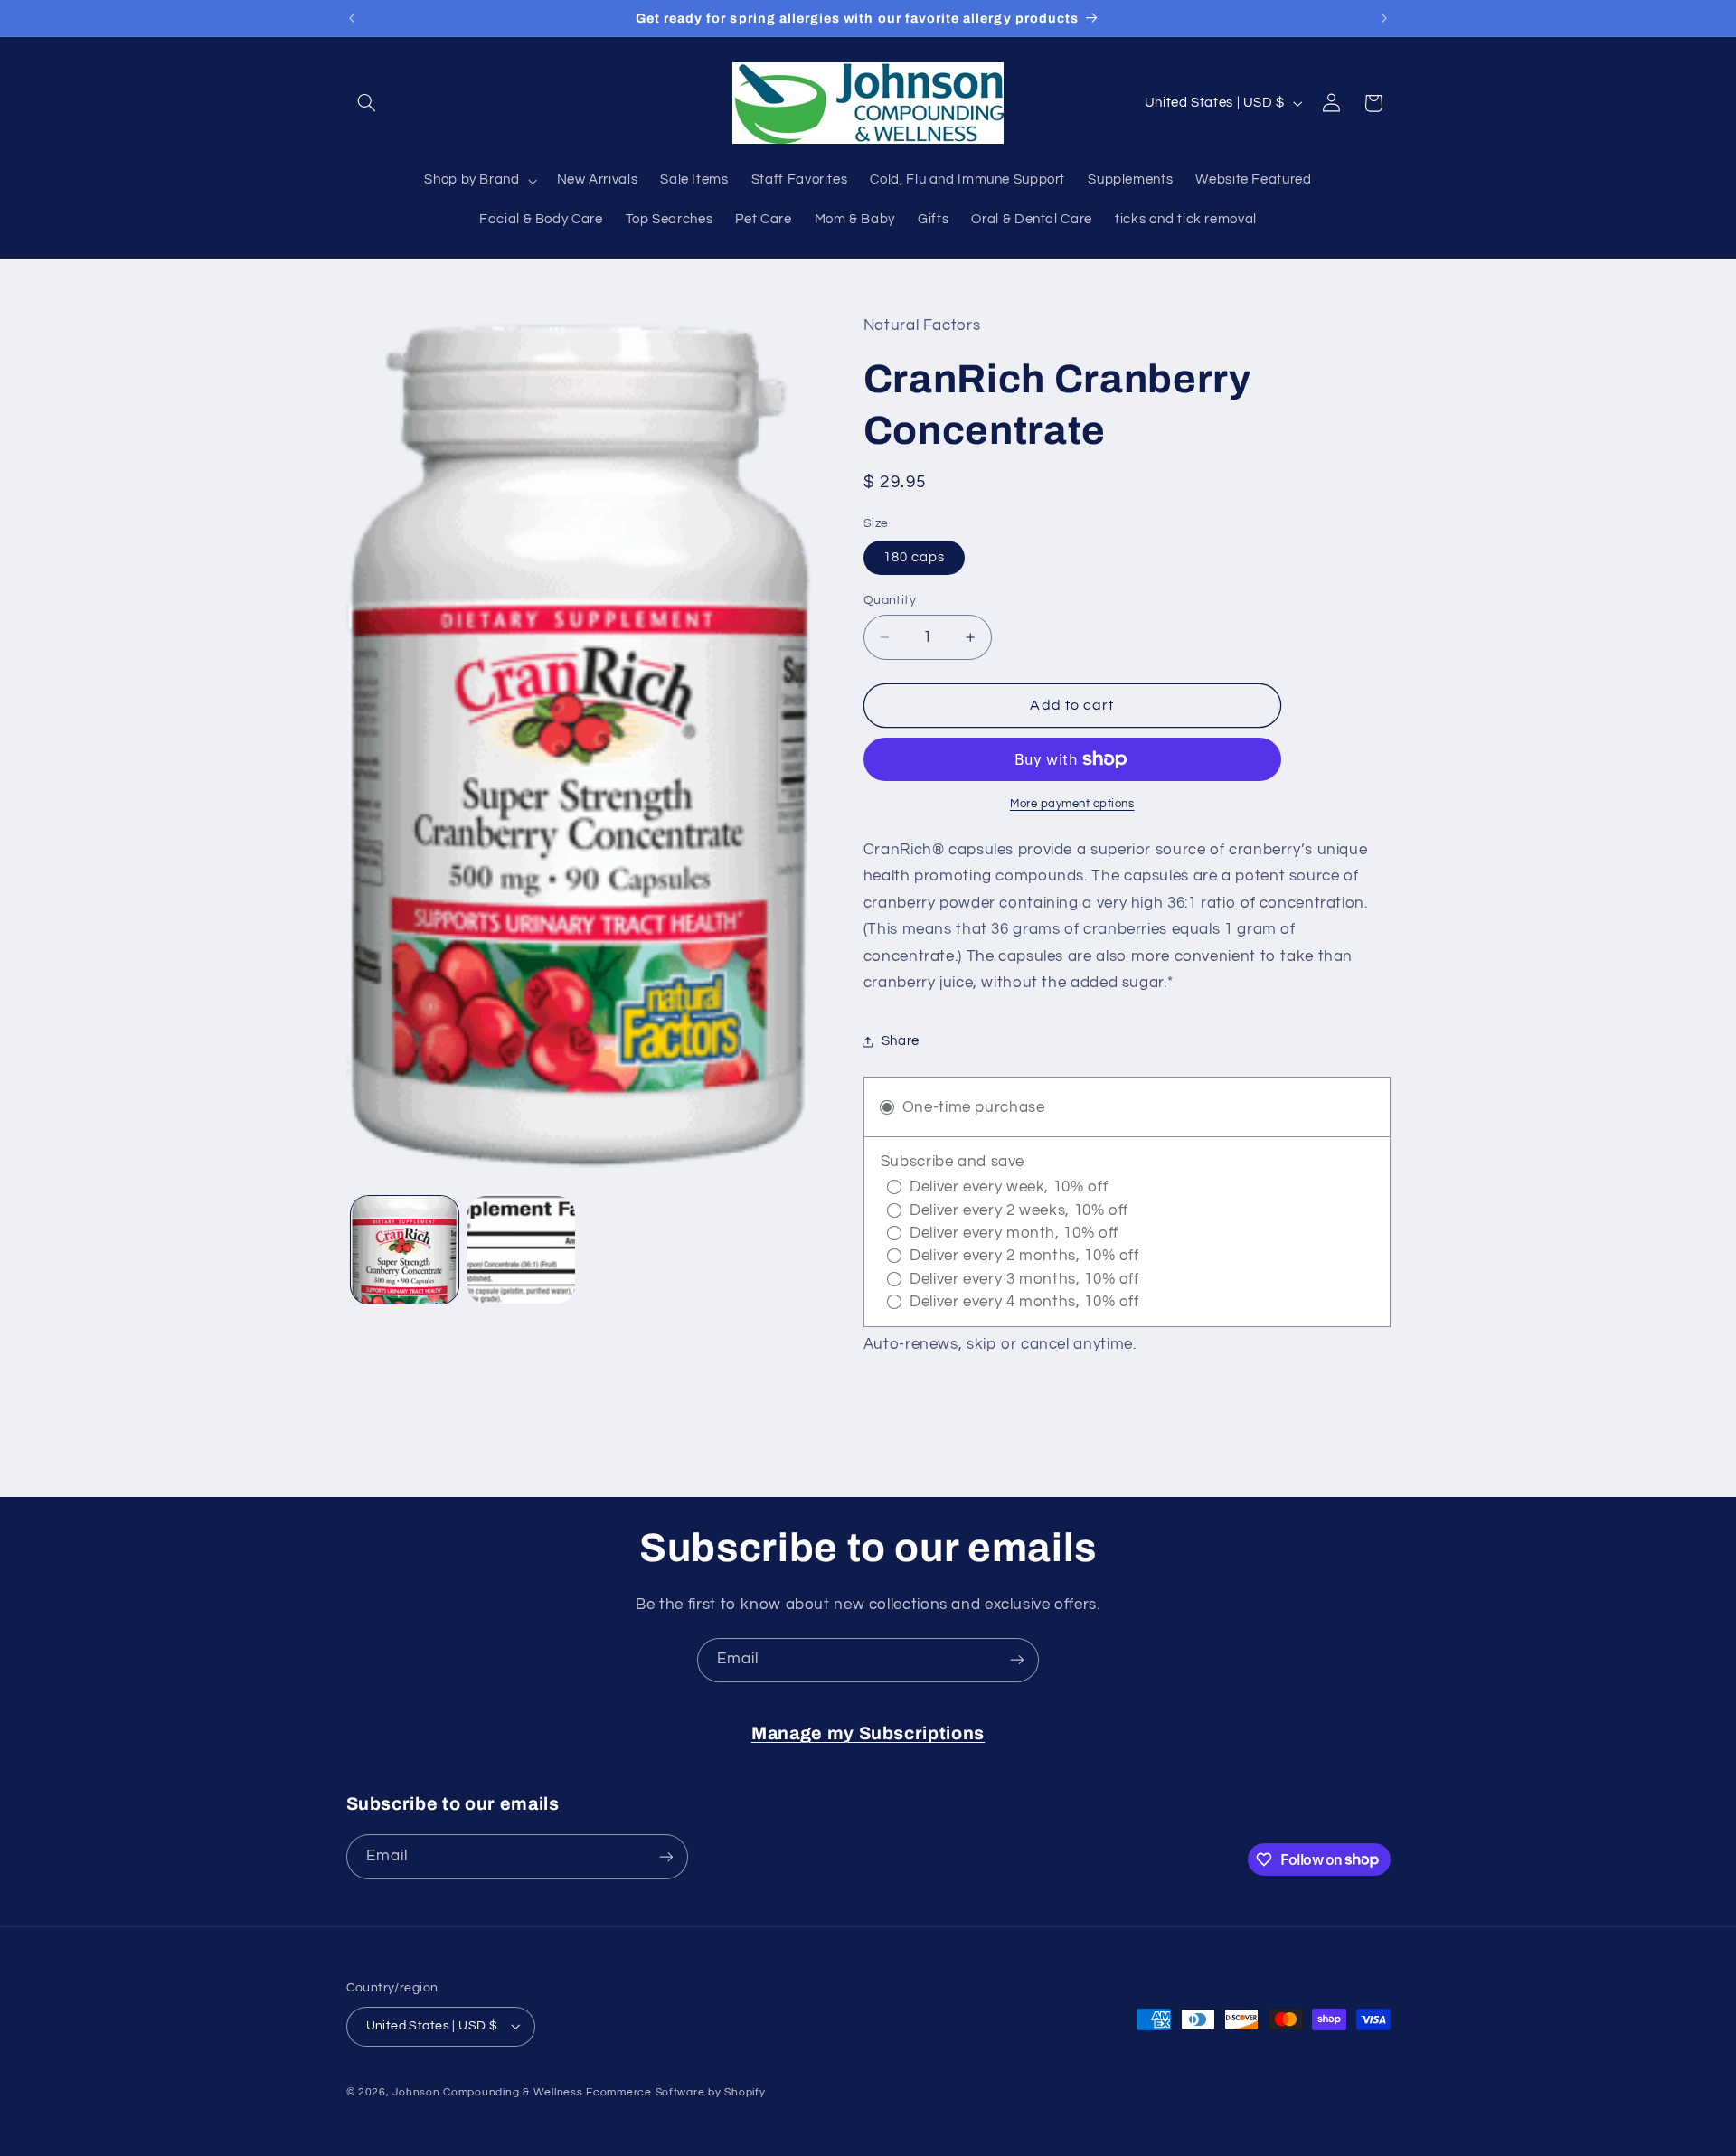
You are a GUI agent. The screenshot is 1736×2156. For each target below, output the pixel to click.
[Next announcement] (1384, 18)
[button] (367, 103)
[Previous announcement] (352, 18)
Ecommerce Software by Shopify (675, 2092)
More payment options (1072, 804)
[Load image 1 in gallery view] (405, 1250)
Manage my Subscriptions (868, 1733)
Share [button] (901, 1042)
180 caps (914, 557)
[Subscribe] (1017, 1660)
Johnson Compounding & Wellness (487, 2092)
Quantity (890, 600)
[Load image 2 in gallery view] (521, 1250)
